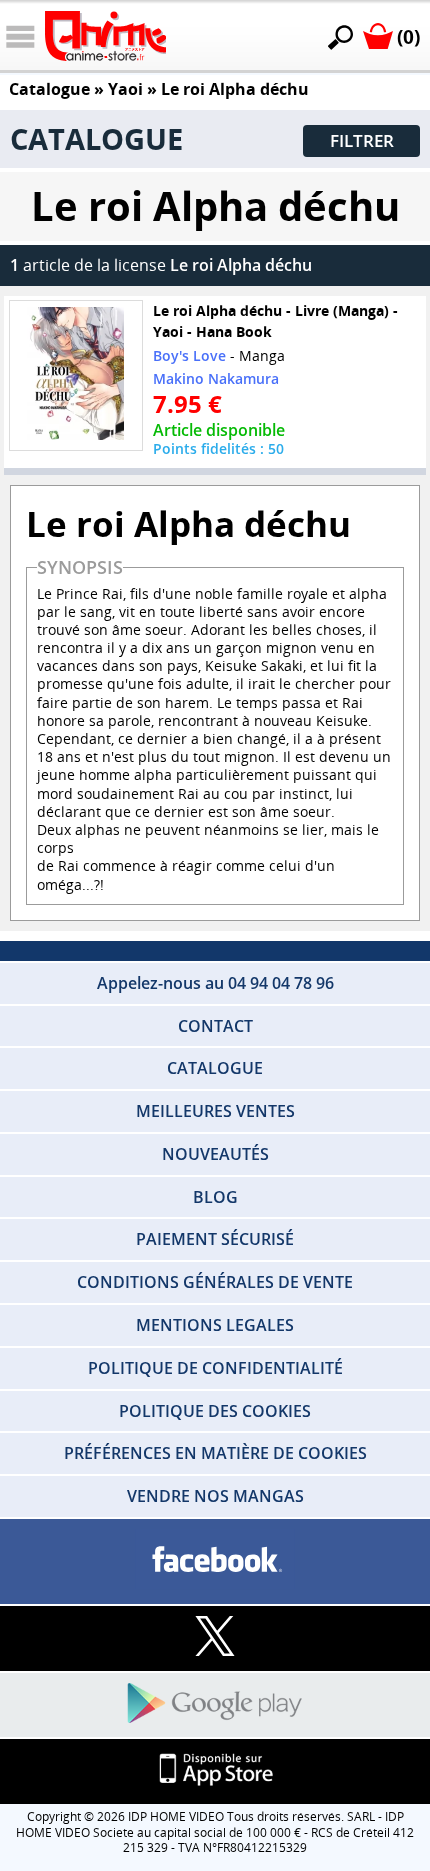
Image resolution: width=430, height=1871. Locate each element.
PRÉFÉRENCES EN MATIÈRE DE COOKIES (215, 1453)
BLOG (215, 1197)
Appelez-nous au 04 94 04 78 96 (215, 983)
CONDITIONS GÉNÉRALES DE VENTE (215, 1282)
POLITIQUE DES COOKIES (215, 1411)
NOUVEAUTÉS (215, 1154)
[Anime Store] (105, 36)
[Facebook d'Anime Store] (215, 1560)
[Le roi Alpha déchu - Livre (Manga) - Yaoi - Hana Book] (76, 376)
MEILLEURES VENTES (215, 1111)
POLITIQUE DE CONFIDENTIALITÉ (215, 1368)
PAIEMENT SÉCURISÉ (215, 1239)
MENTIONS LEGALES (215, 1325)
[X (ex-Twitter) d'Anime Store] (215, 1637)
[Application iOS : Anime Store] (215, 1770)
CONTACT (215, 1026)
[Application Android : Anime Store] (215, 1704)
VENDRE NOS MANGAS (215, 1496)
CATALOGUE (215, 1068)
